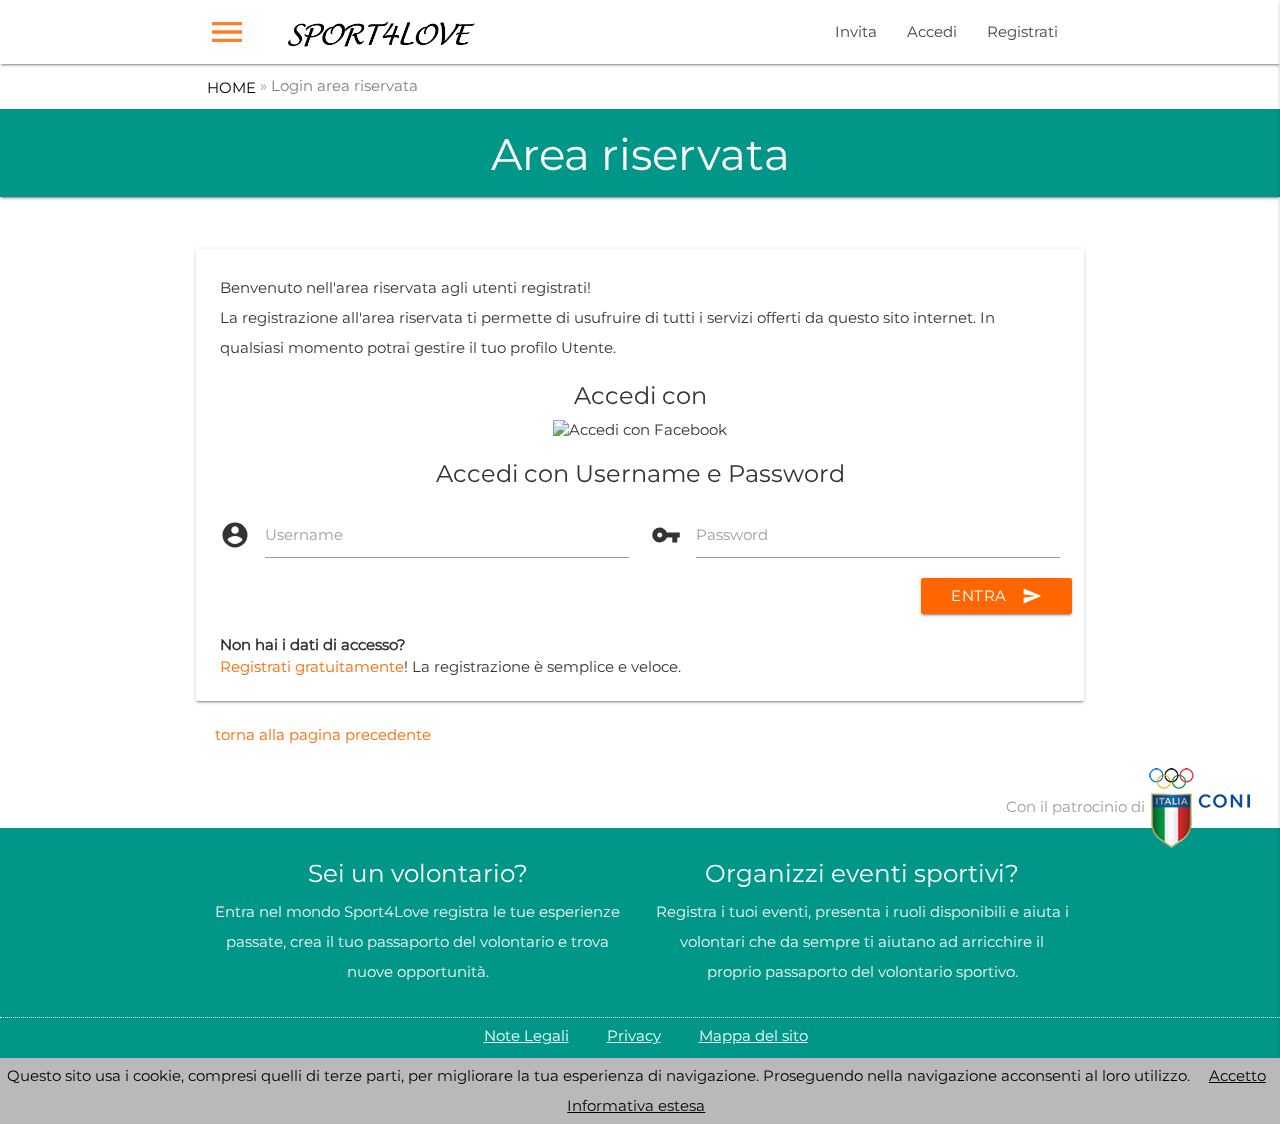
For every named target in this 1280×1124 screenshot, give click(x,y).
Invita (856, 31)
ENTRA (996, 596)
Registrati (1022, 31)
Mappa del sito (753, 1035)
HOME (231, 87)
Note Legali (526, 1035)
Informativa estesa (636, 1105)
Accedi (932, 31)
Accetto (1237, 1075)
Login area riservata (344, 85)
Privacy (634, 1035)
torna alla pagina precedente (323, 734)
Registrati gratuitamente (312, 666)
